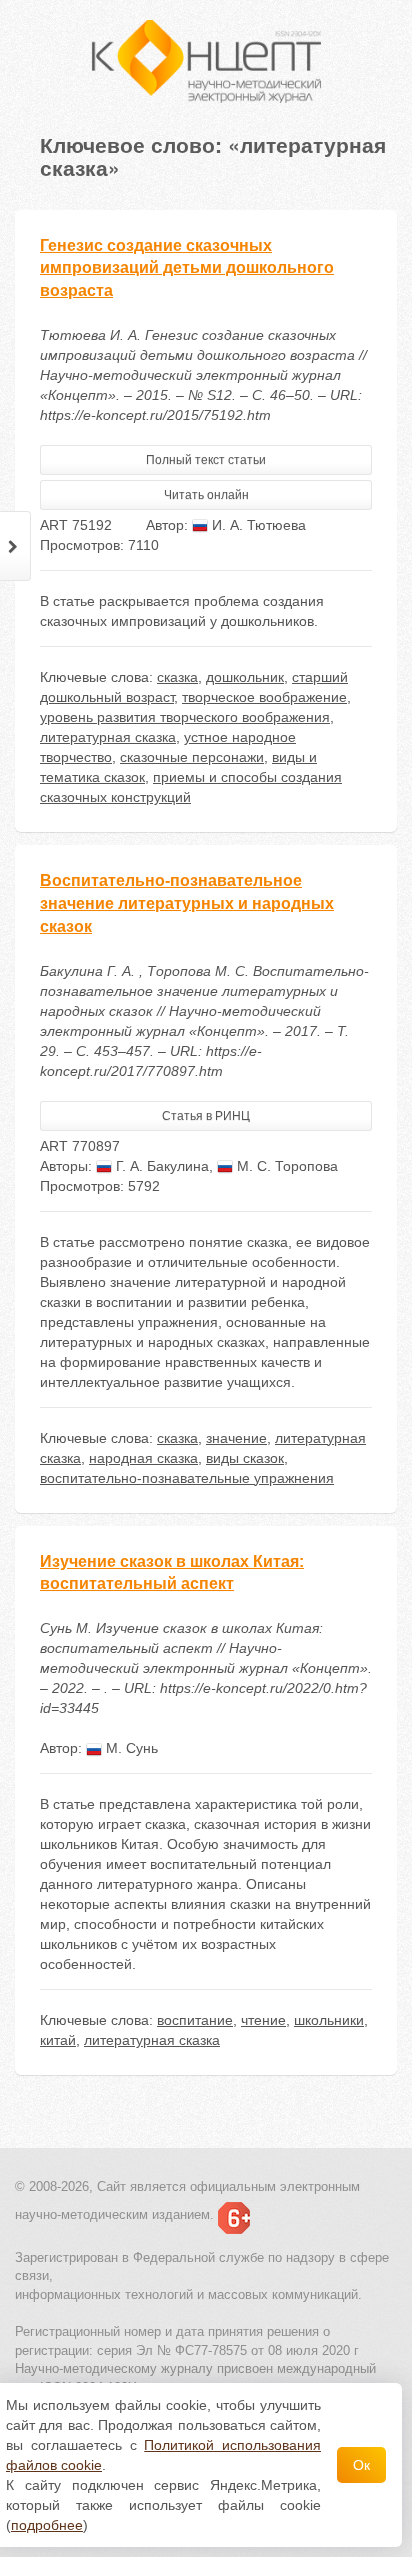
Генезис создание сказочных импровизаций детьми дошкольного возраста (187, 268)
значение (236, 1438)
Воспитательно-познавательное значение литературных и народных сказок (187, 903)
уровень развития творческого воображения (185, 717)
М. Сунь (130, 1748)
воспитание (195, 2020)
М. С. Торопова (285, 1166)
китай (58, 2040)
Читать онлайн (206, 495)
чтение (263, 2020)
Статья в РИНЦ (206, 1116)
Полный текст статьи (206, 460)
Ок (361, 2465)
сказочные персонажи (192, 757)
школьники (329, 2020)
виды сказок (245, 1458)
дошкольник (245, 677)
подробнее (47, 2525)
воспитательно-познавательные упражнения (187, 1478)
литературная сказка (108, 737)
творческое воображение (264, 697)
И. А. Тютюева (257, 525)
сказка (177, 677)
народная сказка (143, 1458)
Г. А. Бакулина (160, 1166)
